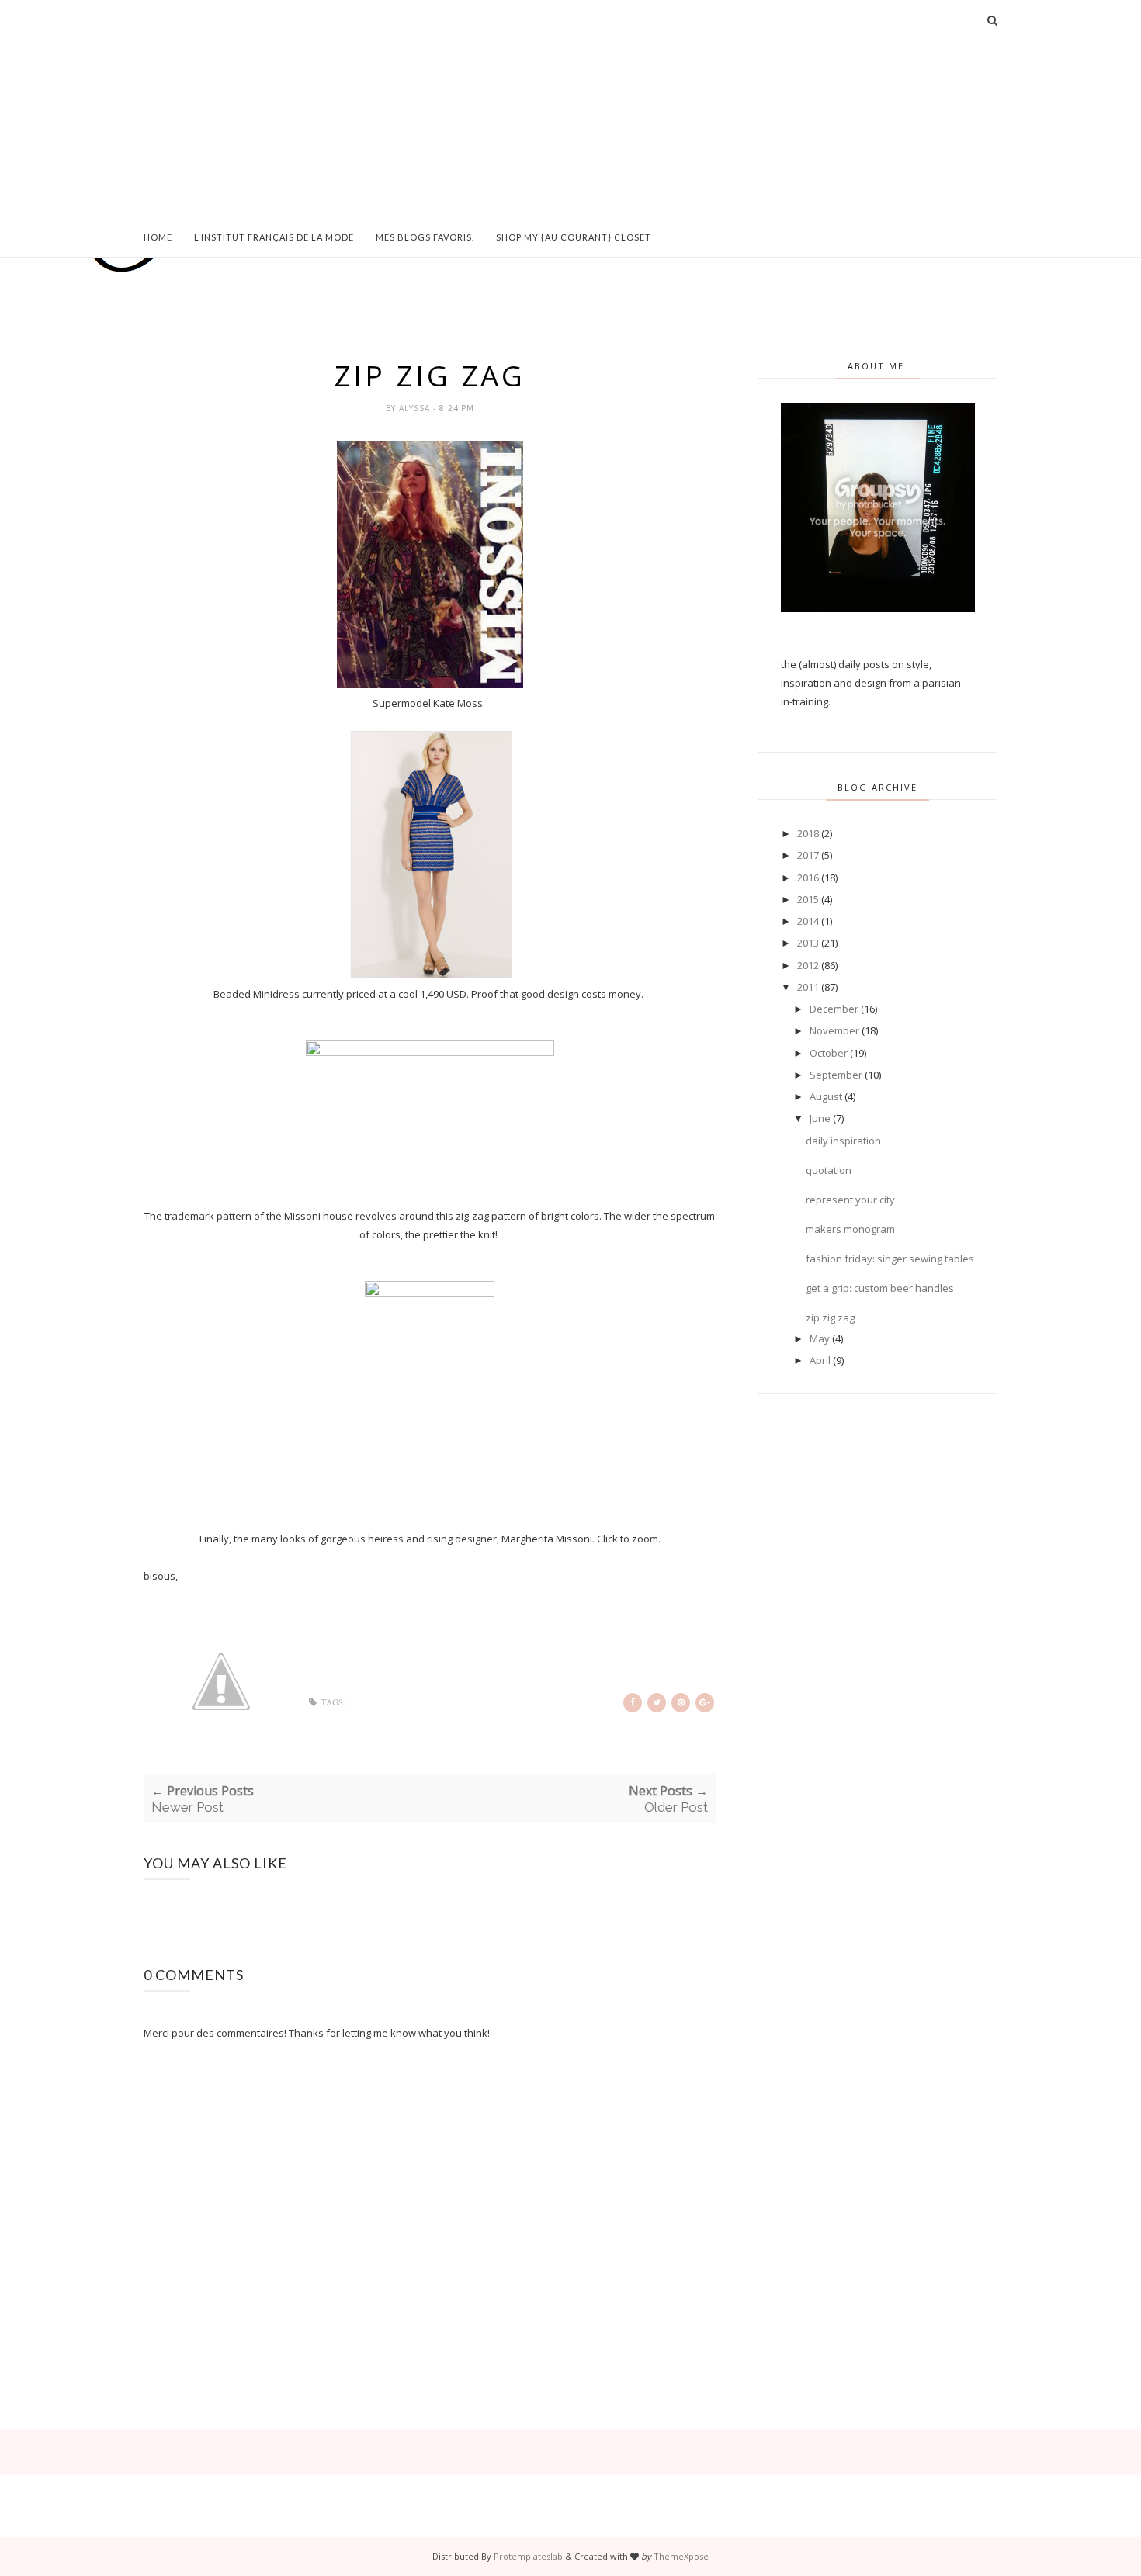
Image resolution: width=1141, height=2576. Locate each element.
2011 (808, 987)
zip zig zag (830, 1317)
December (834, 1009)
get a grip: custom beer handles (880, 1288)
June (820, 1118)
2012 (808, 965)
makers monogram (850, 1229)
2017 (808, 855)
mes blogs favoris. (425, 237)
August (826, 1096)
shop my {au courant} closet (574, 237)
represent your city (850, 1200)
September (836, 1075)
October (829, 1053)
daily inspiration (843, 1141)
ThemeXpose (681, 2556)
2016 (808, 878)
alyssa (416, 408)
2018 (808, 833)
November (834, 1030)
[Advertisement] (570, 109)
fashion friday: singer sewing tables (890, 1259)
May (820, 1338)
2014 (808, 921)
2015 (808, 899)
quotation (829, 1170)
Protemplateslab (528, 2556)
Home (158, 237)
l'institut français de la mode (274, 237)
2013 (808, 943)
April (820, 1360)
